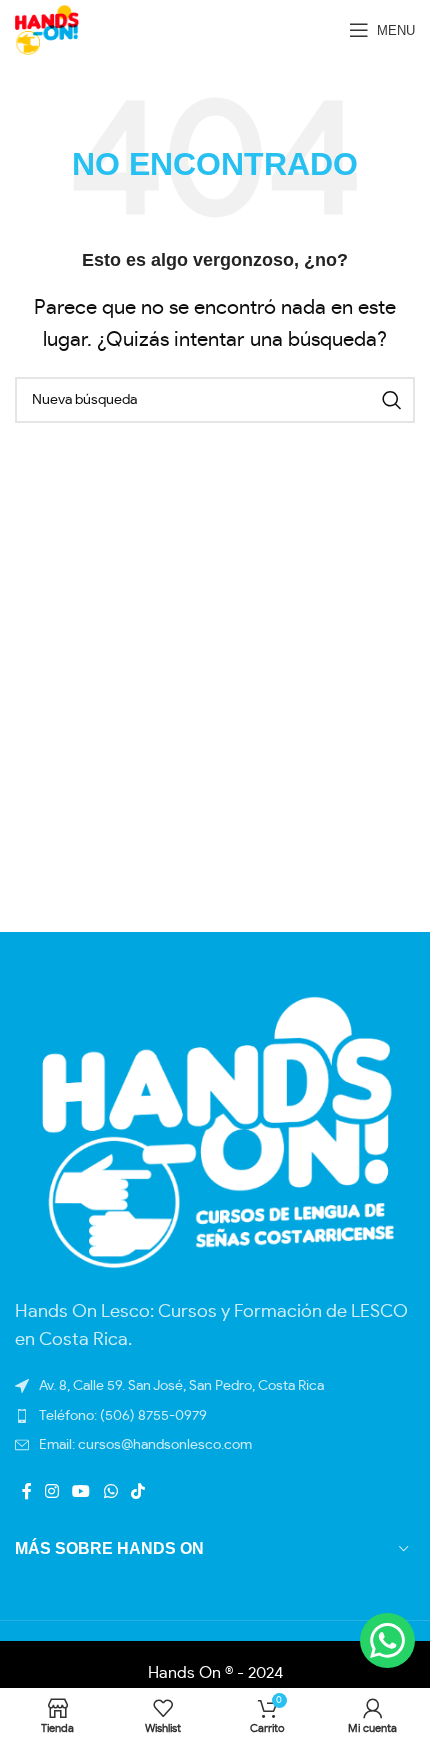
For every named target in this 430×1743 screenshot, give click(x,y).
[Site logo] (47, 27)
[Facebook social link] (26, 1491)
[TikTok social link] (137, 1491)
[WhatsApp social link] (110, 1491)
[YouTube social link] (81, 1491)
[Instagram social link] (51, 1491)
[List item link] (215, 1445)
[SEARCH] (392, 400)
